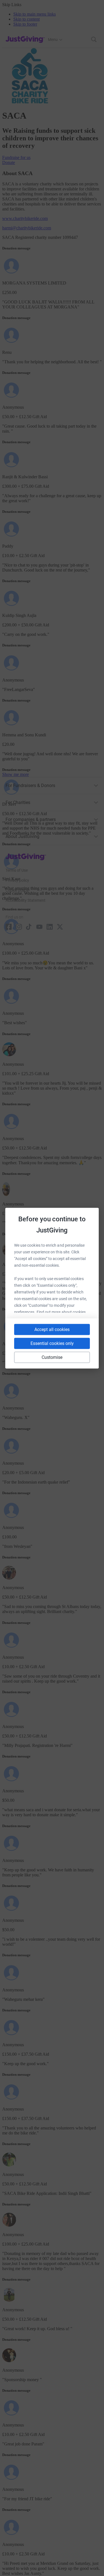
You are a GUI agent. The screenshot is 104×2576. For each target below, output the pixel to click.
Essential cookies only (52, 1343)
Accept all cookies (52, 1329)
